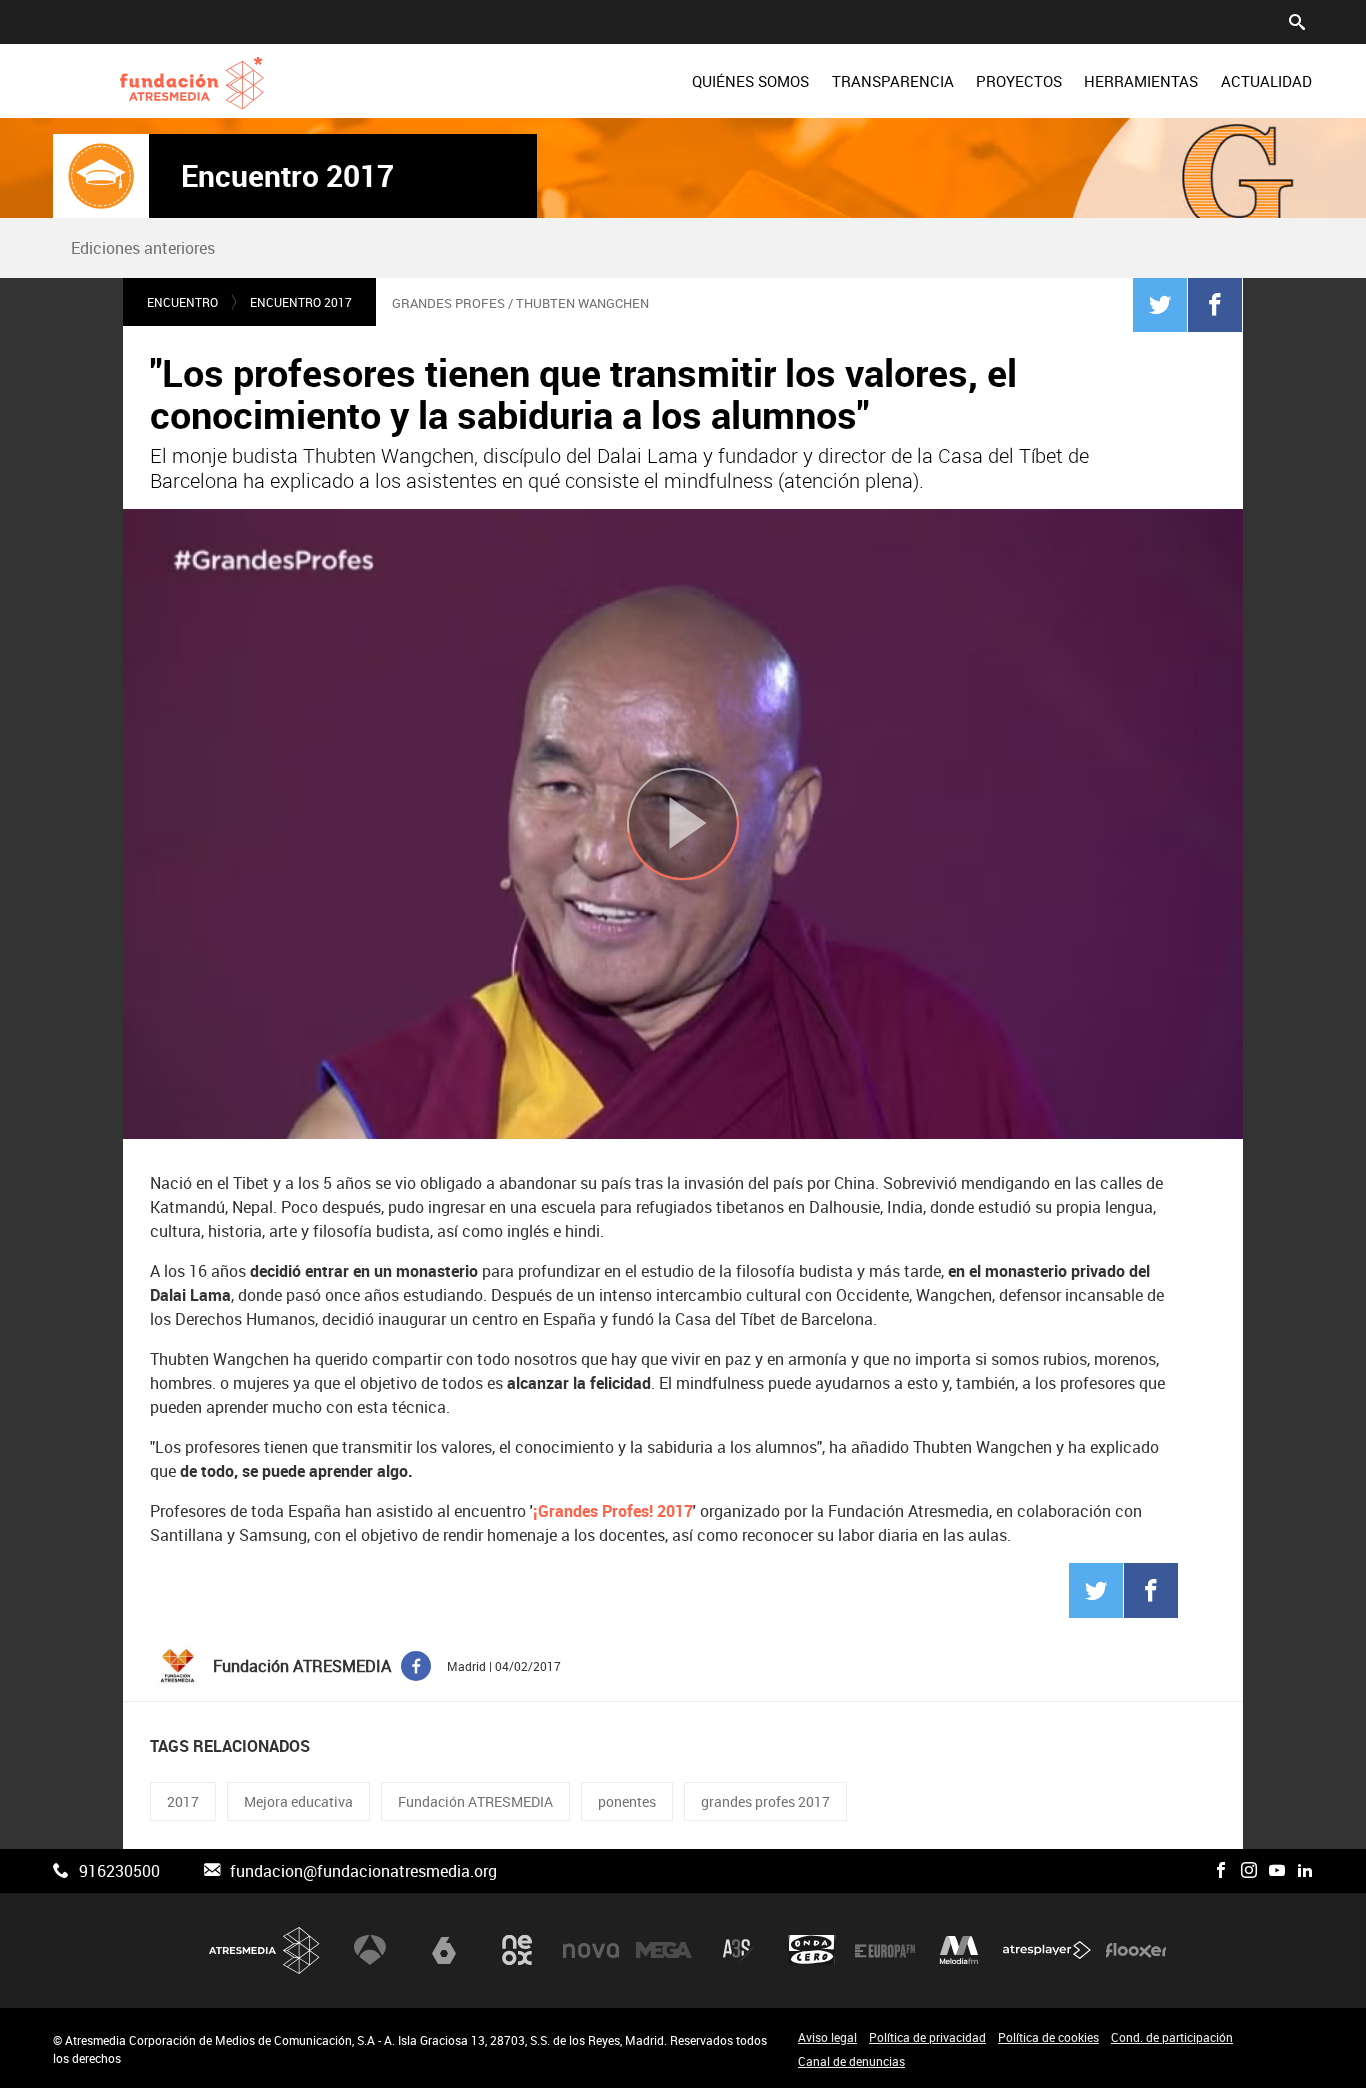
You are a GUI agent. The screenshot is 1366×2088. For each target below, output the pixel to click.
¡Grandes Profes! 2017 (613, 1511)
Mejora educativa (298, 1801)
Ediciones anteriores (143, 248)
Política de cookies (1048, 2037)
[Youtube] (1277, 1871)
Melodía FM (959, 1950)
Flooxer (1136, 1950)
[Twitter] (1160, 304)
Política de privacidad (927, 2037)
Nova (591, 1950)
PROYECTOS (1019, 81)
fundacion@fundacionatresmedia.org (363, 1871)
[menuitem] (750, 81)
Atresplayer (1047, 1950)
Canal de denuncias (851, 2061)
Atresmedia (265, 1950)
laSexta (444, 1950)
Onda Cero (812, 1950)
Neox (517, 1950)
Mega (664, 1950)
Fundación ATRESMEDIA (475, 1801)
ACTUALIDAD (1266, 81)
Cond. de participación (1172, 2037)
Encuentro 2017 (287, 176)
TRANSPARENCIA (893, 81)
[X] (1193, 1871)
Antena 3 (370, 1950)
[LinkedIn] (1305, 1871)
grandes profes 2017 (765, 1801)
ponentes (627, 1801)
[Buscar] (1297, 20)
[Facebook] (1215, 304)
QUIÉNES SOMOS (750, 81)
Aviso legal (827, 2037)
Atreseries (738, 1950)
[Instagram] (1249, 1871)
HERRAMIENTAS (1141, 81)
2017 (183, 1801)
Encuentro (182, 302)
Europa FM (885, 1950)
